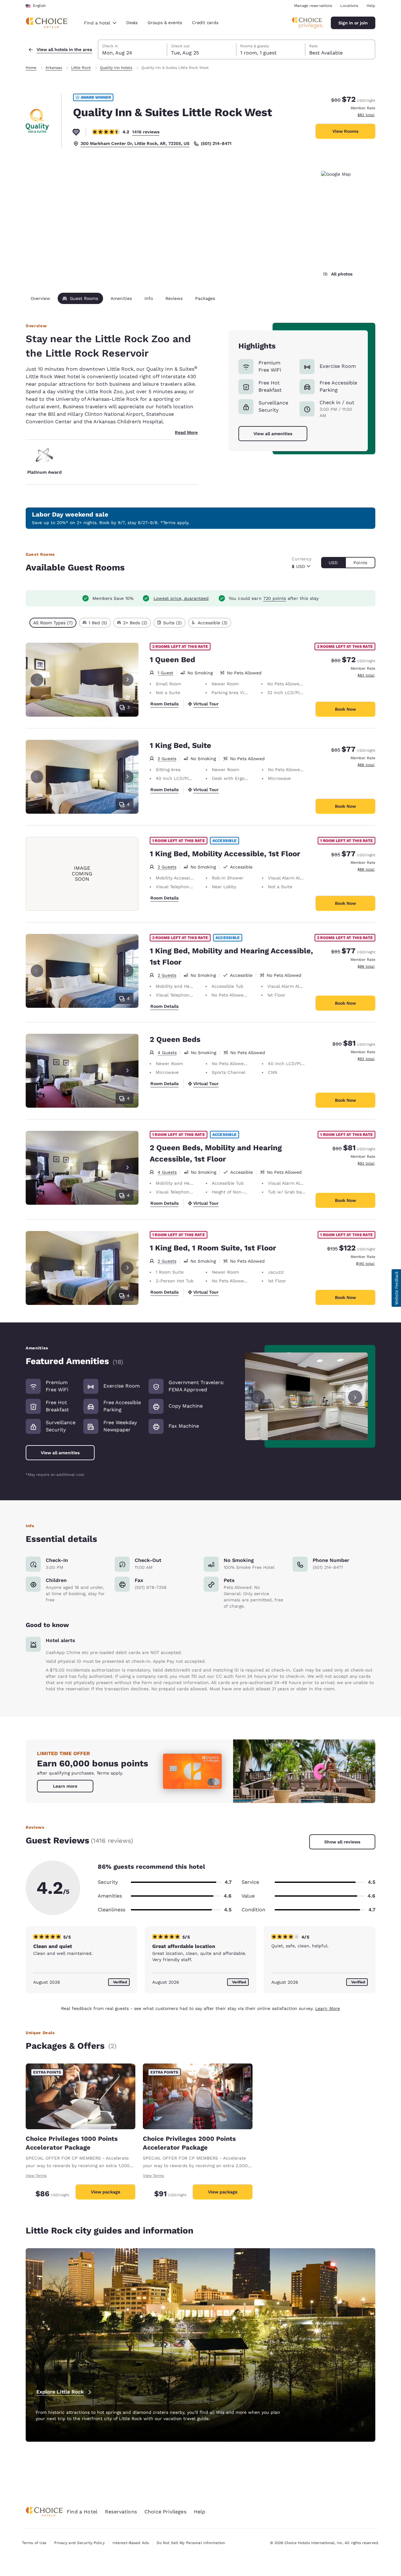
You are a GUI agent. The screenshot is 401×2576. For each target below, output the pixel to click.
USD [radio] (333, 563)
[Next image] (355, 1396)
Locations (349, 6)
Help (371, 6)
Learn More (328, 2008)
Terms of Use (34, 2543)
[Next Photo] (127, 680)
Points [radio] (360, 563)
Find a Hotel (82, 2512)
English (39, 6)
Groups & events (165, 23)
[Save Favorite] (76, 132)
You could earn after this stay (274, 598)
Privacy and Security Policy (79, 2543)
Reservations (121, 2512)
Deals (132, 23)
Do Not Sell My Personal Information (191, 2543)
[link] (65, 1786)
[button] (396, 1288)
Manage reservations (313, 6)
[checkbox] (53, 623)
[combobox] (100, 23)
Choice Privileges (165, 2512)
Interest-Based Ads (131, 2543)
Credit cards (205, 23)
